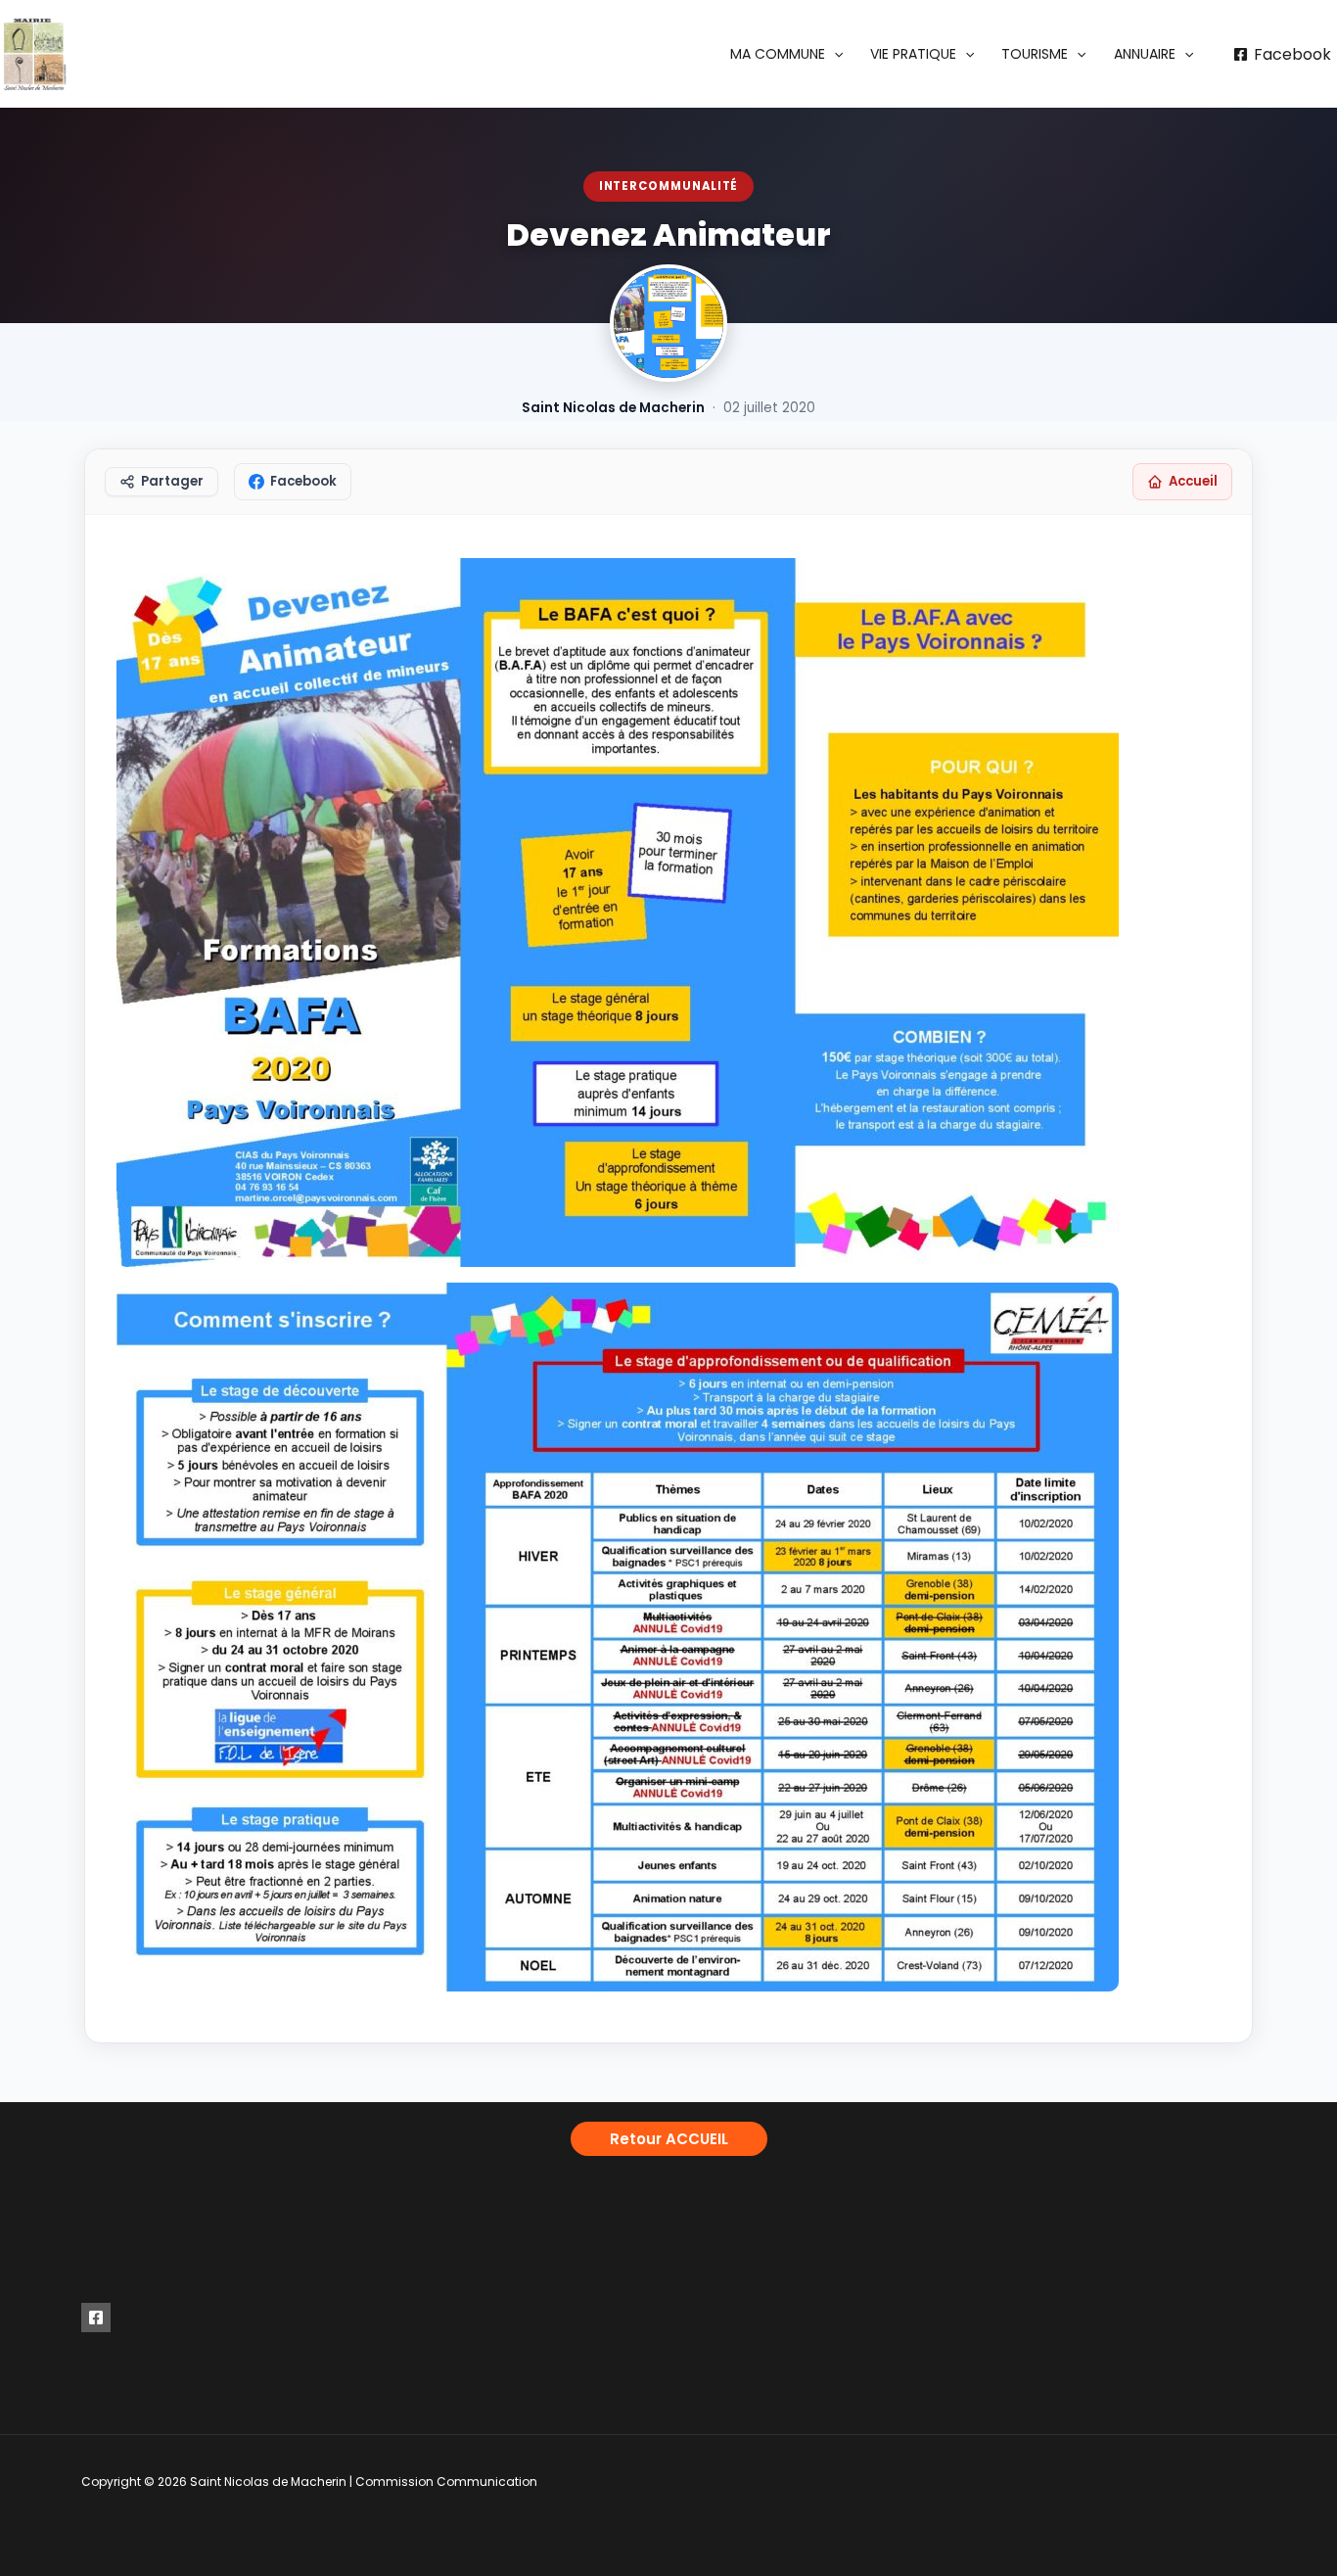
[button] (786, 54)
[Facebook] (96, 2318)
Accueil (1193, 481)
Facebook (303, 481)
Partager (172, 481)
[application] (834, 54)
